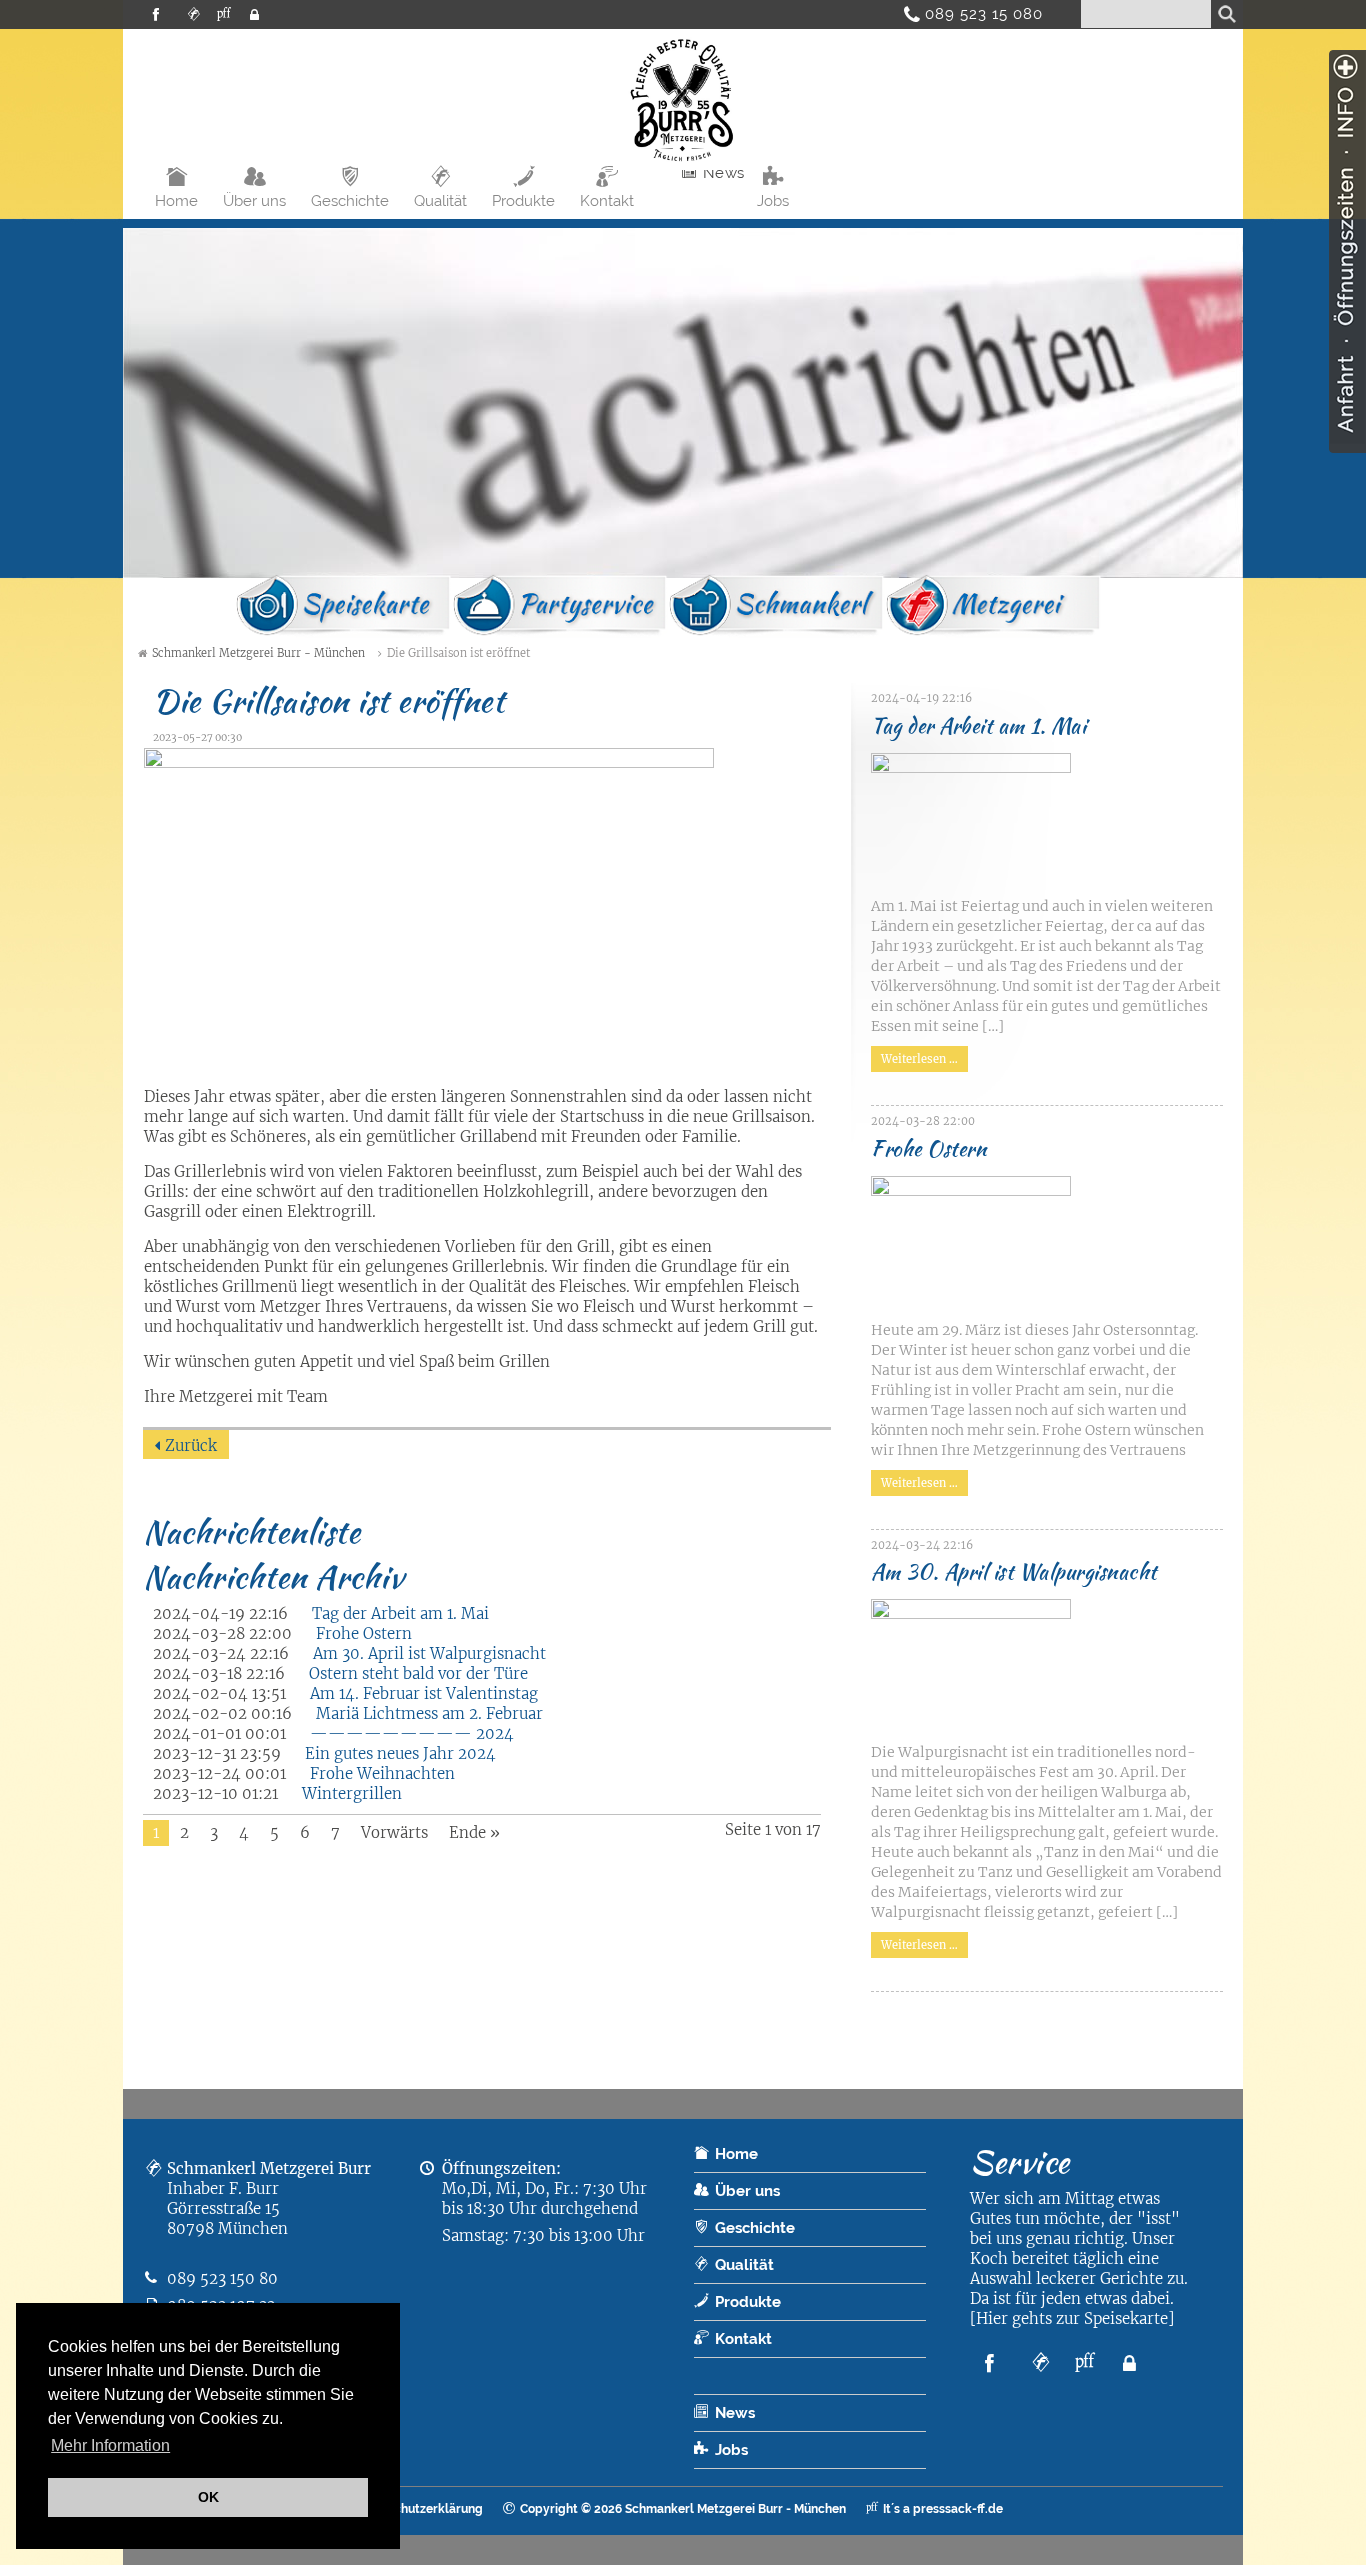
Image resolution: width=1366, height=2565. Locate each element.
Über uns (254, 201)
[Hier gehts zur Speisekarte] (1072, 2318)
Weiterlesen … (914, 1056)
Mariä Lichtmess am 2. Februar (429, 1713)
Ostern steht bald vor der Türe (418, 1673)
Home (176, 201)
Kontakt (607, 201)
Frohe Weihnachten (382, 1773)
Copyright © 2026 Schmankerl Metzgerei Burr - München (683, 2509)
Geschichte (350, 201)
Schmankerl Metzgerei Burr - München (258, 653)
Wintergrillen (352, 1793)
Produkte (523, 201)
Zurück (191, 1445)
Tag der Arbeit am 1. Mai (400, 1613)
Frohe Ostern (364, 1633)
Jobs (773, 201)
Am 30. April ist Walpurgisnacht (429, 1653)
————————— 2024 (412, 1733)
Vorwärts (394, 1832)
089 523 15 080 (976, 14)
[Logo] (683, 164)
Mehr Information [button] (110, 2445)
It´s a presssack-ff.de (943, 2509)
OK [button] (208, 2497)
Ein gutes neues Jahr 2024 (400, 1753)
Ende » (474, 1832)
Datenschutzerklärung (418, 2509)
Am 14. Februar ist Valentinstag (424, 1693)
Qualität (440, 201)
